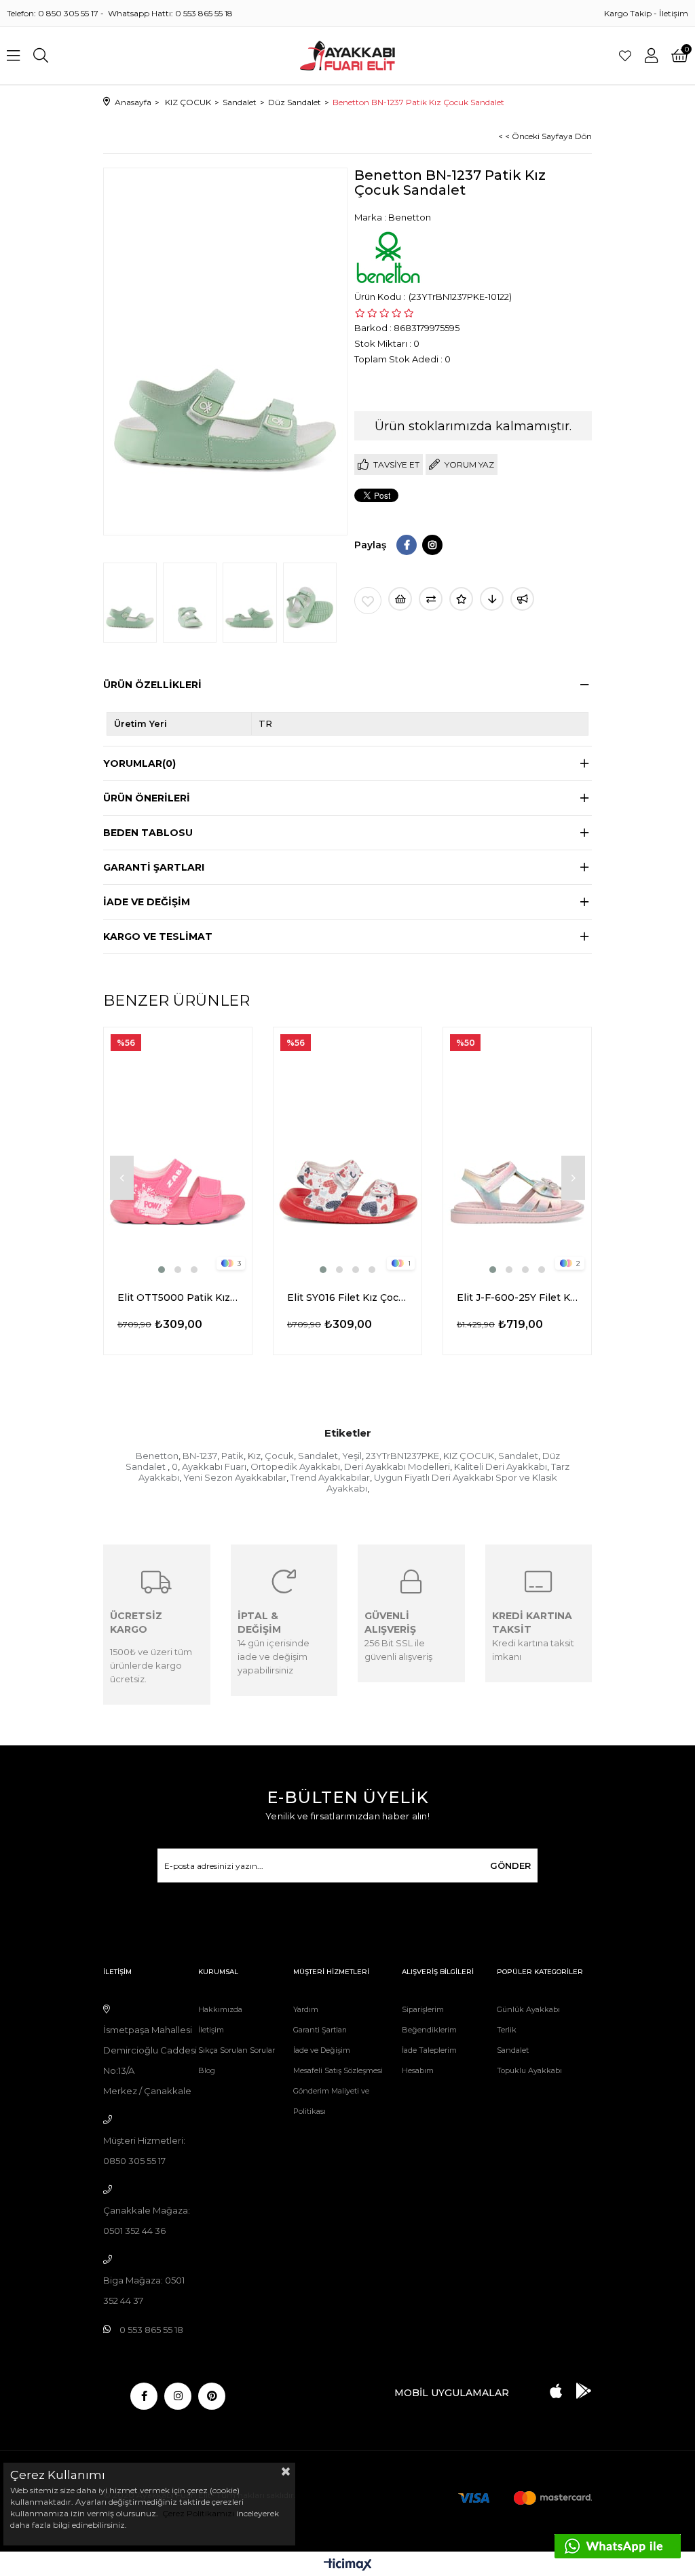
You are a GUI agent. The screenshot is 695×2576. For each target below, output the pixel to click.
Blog (207, 2070)
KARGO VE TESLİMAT (158, 936)
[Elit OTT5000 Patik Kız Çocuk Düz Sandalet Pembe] (178, 1152)
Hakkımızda (220, 2009)
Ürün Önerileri (147, 798)
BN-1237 (200, 1456)
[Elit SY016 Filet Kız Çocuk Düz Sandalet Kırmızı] (347, 1152)
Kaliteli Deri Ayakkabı (501, 1466)
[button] (162, 1270)
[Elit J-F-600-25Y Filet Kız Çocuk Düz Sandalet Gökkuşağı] (517, 1152)
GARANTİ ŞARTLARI (154, 867)
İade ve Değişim (322, 2050)
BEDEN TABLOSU (148, 833)
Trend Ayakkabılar (330, 1477)
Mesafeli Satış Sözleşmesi (338, 2070)
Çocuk (279, 1456)
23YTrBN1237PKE (402, 1456)
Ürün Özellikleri (152, 685)
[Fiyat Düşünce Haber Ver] (492, 599)
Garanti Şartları (320, 2030)
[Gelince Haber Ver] (522, 599)
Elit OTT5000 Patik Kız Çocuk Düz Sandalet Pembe (178, 1298)
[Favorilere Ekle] (368, 601)
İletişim (674, 13)
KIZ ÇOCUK (469, 1456)
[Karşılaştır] (431, 599)
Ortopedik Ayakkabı (295, 1466)
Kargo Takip (628, 13)
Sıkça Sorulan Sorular (237, 2050)
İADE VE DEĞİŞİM (147, 902)
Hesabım (418, 2070)
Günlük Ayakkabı (528, 2009)
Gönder (510, 1865)
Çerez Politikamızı (197, 2513)
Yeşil (352, 1456)
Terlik (507, 2030)
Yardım (306, 2009)
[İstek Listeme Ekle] (400, 599)
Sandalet (318, 1456)
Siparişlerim (423, 2009)
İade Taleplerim (429, 2050)
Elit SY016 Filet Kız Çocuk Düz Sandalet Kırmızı (347, 1298)
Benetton (157, 1456)
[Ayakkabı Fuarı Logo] (348, 56)
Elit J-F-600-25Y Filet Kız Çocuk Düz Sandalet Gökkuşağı (517, 1298)
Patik (232, 1456)
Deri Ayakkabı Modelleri (397, 1466)
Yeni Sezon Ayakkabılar (235, 1477)
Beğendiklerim (429, 2030)
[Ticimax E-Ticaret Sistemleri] (348, 2565)
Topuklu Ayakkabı (529, 2070)
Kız (254, 1456)
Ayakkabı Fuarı (214, 1466)
